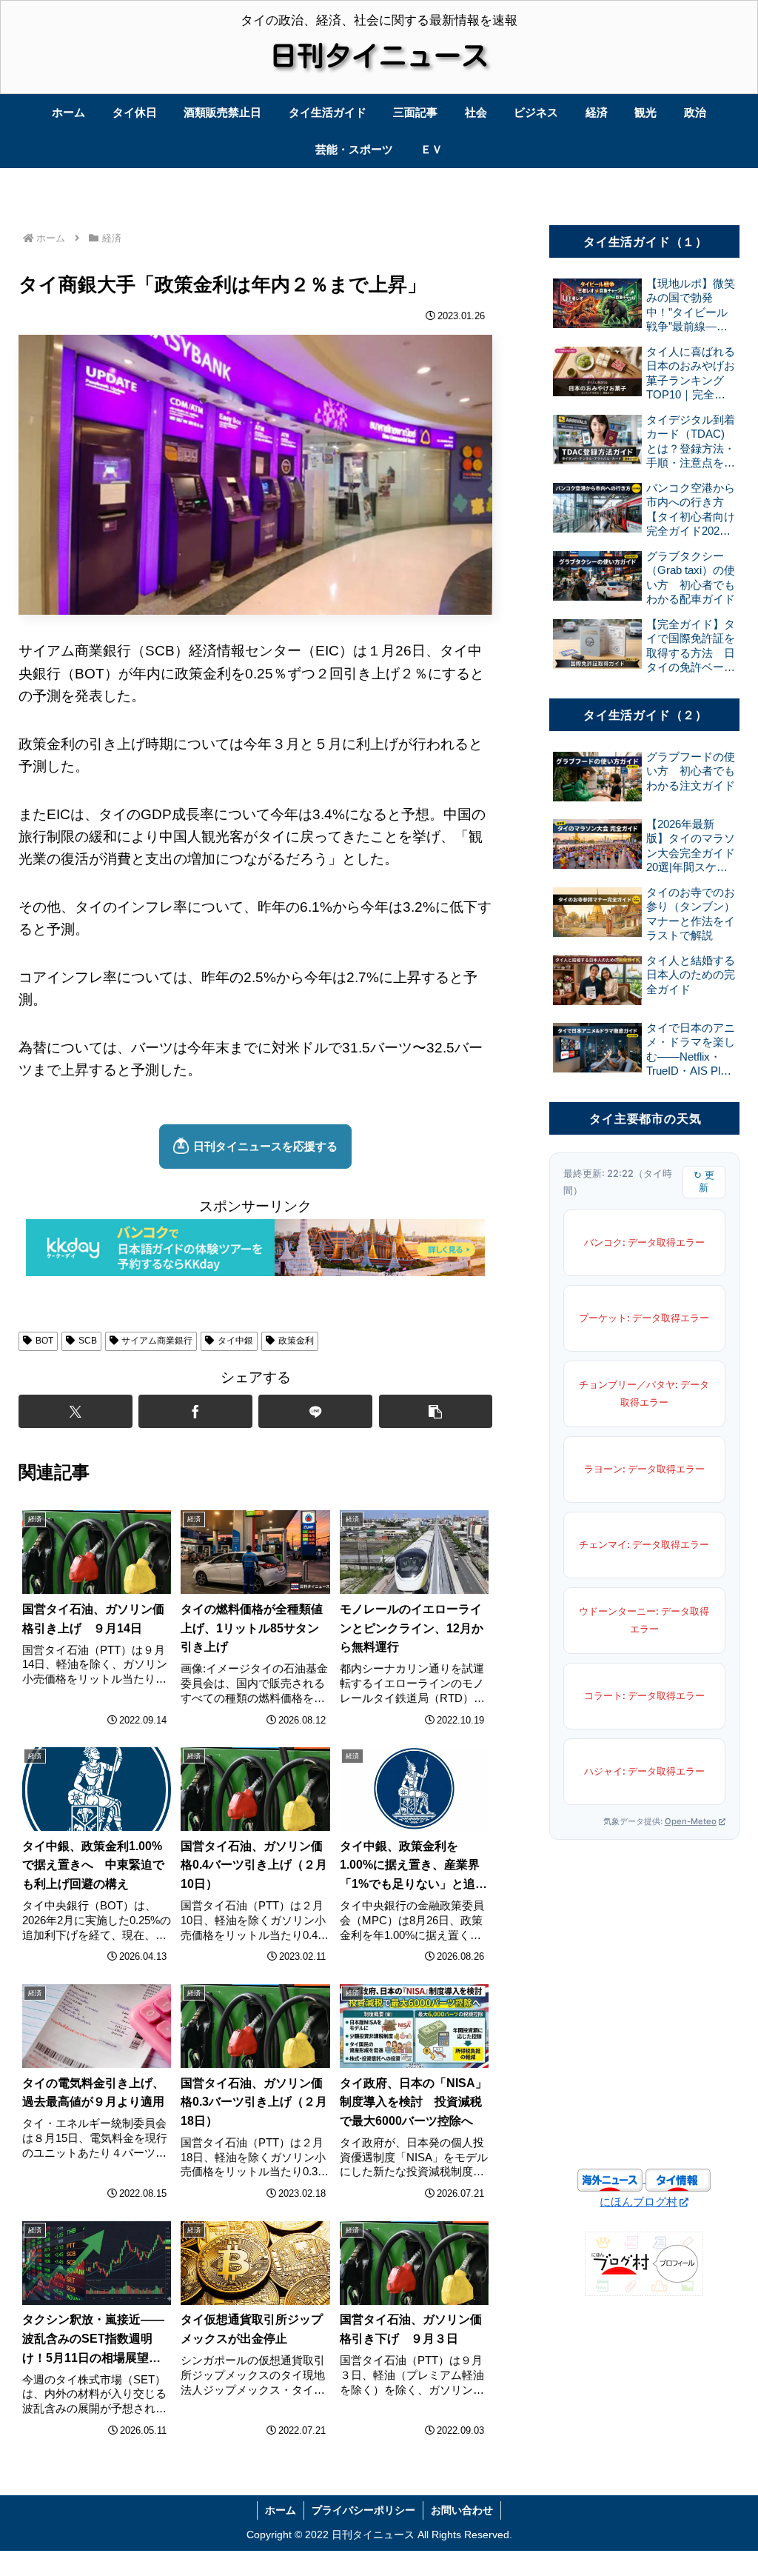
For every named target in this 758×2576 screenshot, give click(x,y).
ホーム (281, 2510)
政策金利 (296, 1341)
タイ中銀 (235, 1341)
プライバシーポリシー (363, 2510)
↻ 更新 (704, 1181)
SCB (88, 1341)
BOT (44, 1341)
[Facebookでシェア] (195, 1411)
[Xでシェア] (76, 1411)
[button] (436, 1411)
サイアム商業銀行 (157, 1341)
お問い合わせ (462, 2510)
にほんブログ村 (638, 2202)
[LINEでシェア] (315, 1411)
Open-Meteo (691, 1821)
